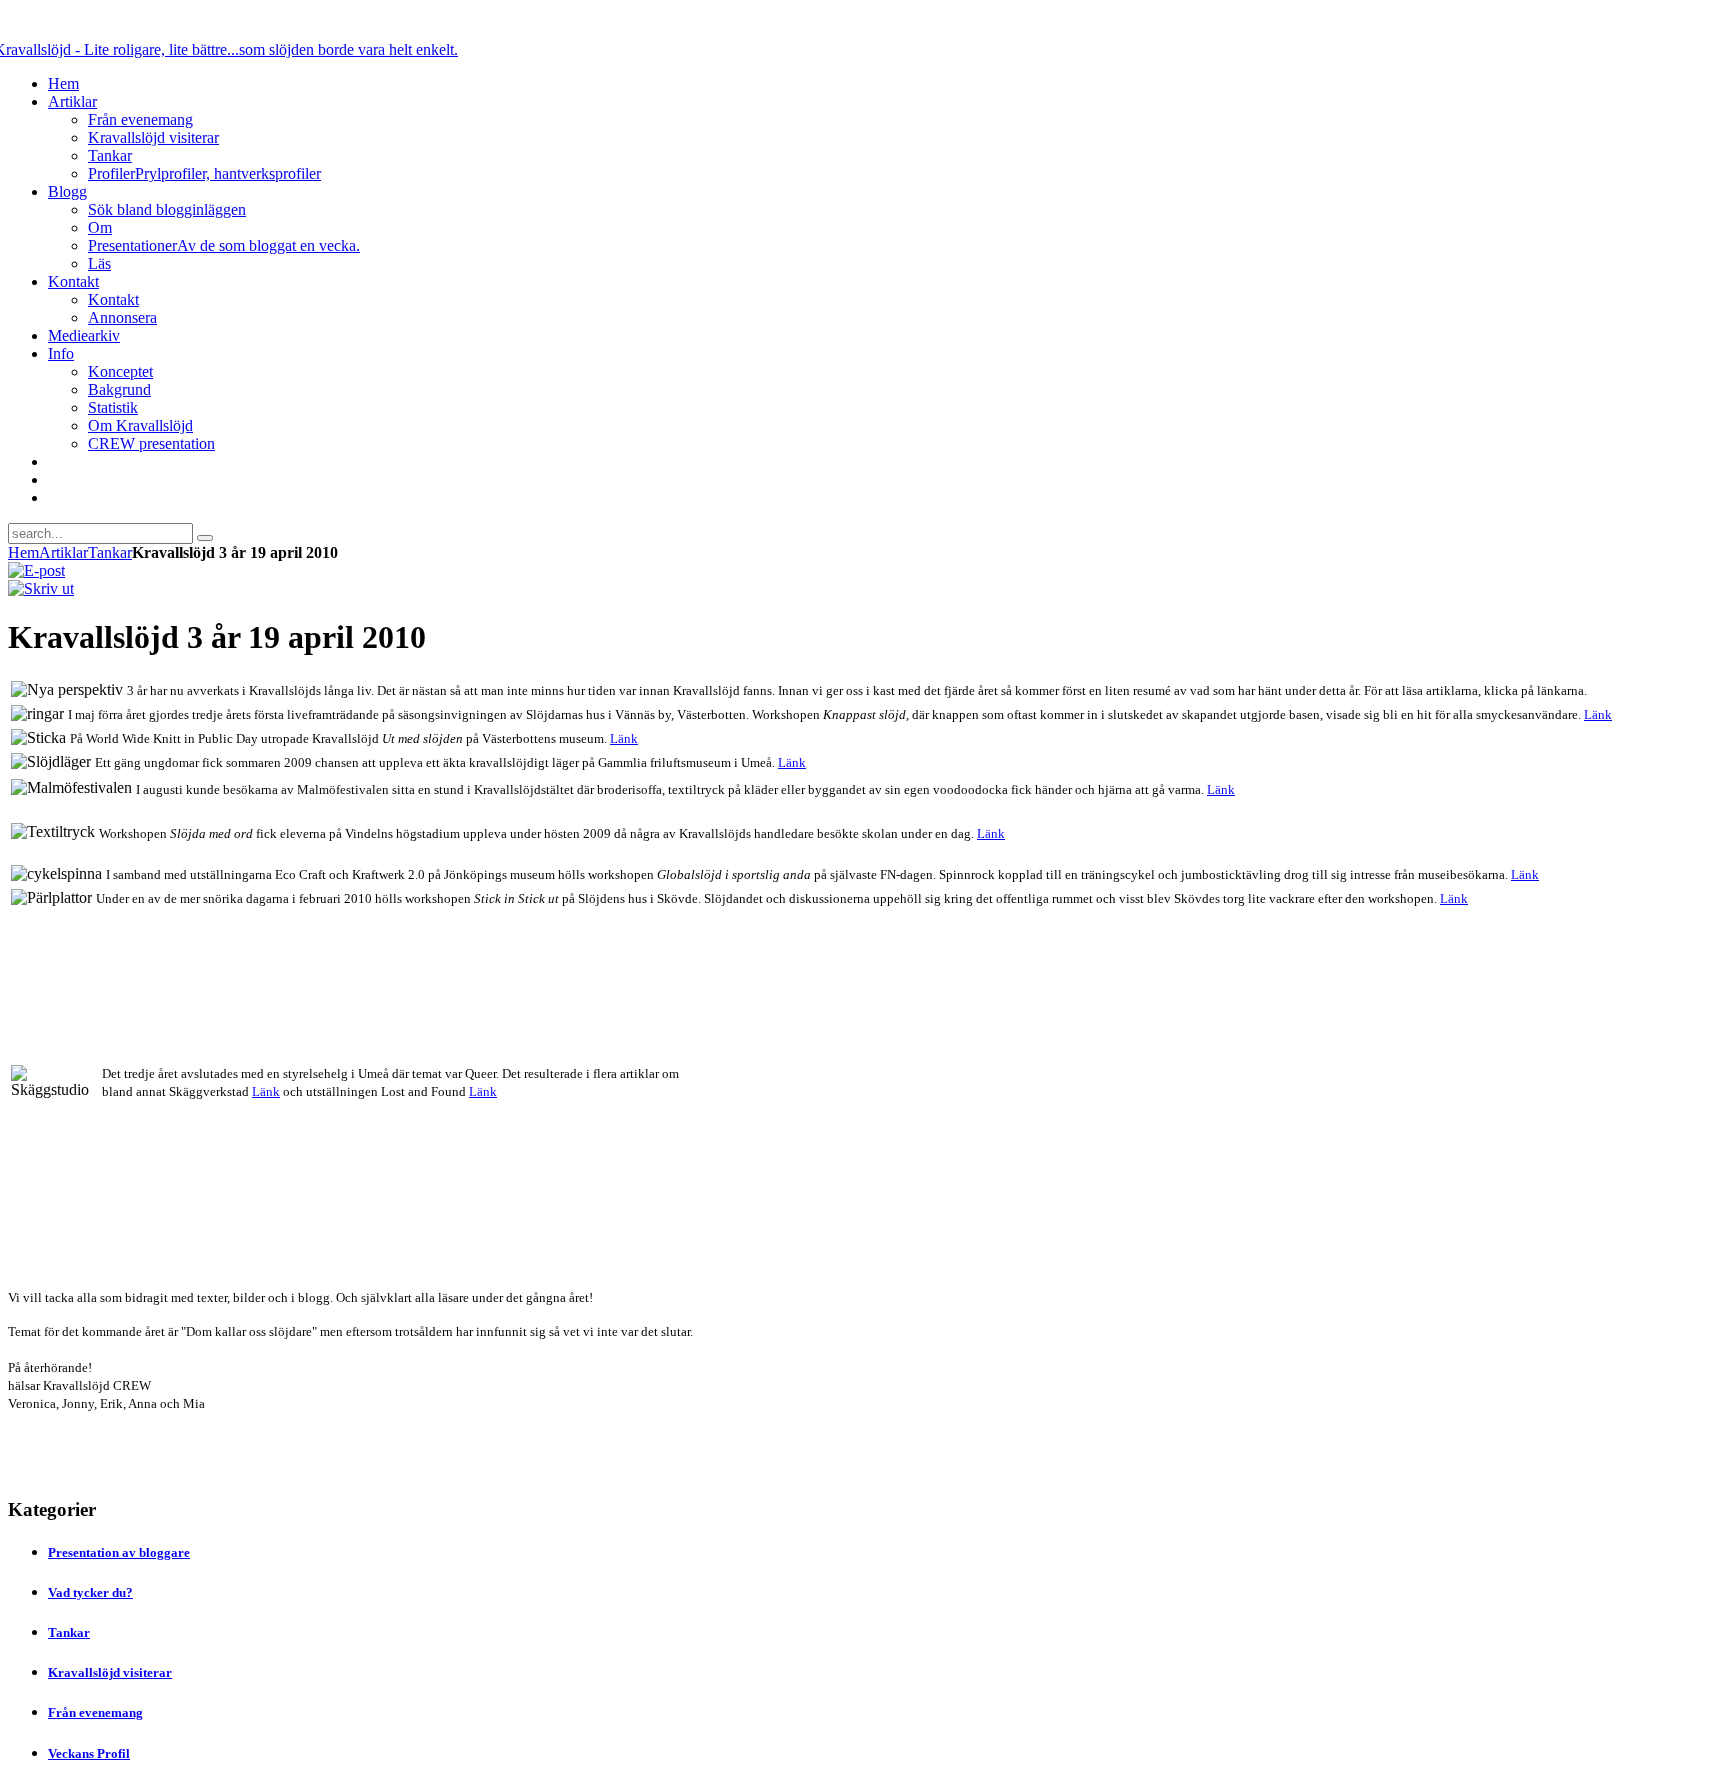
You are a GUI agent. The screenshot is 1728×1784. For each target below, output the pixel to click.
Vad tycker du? (90, 1592)
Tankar (110, 552)
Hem (23, 552)
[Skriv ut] (41, 588)
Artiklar (63, 552)
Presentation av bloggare (119, 1552)
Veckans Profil (89, 1753)
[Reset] (205, 538)
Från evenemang (95, 1712)
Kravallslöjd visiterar (110, 1672)
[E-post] (36, 570)
